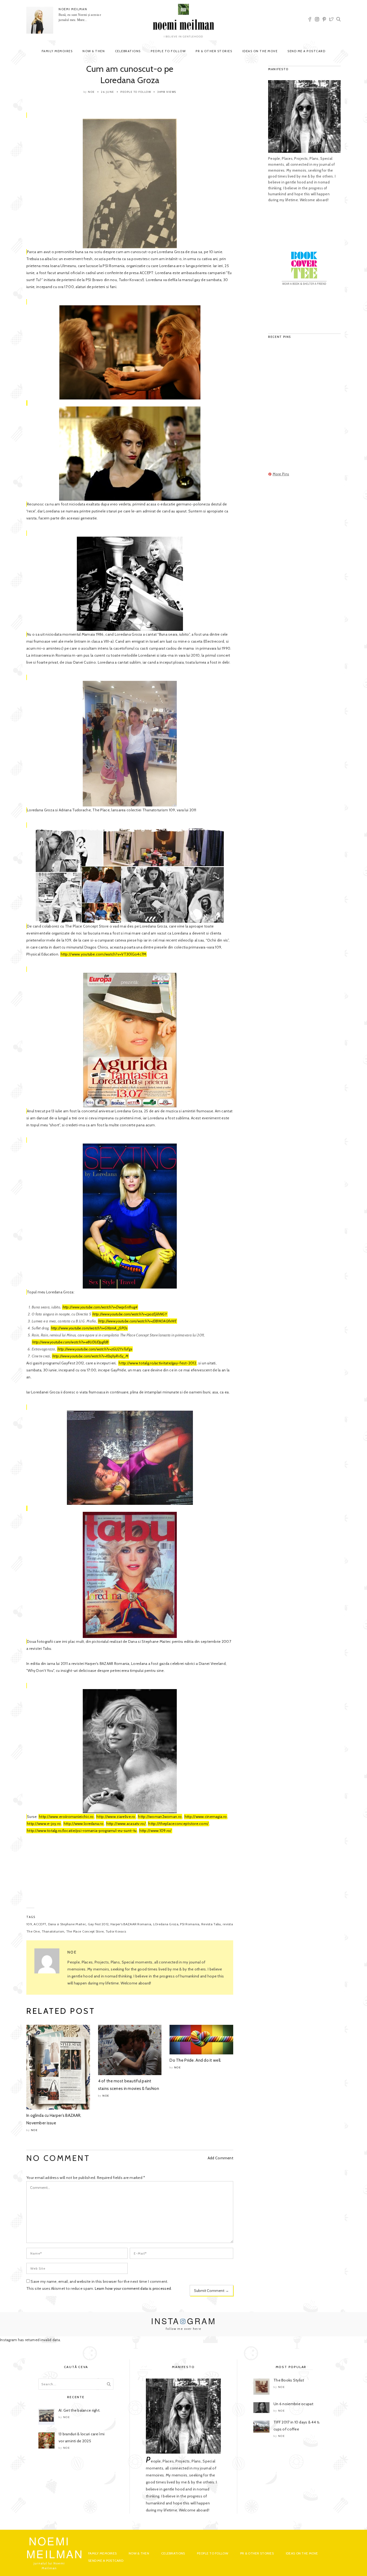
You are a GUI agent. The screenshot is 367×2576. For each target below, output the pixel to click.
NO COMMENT (58, 2158)
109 (29, 1924)
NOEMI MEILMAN (73, 9)
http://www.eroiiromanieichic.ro (66, 1817)
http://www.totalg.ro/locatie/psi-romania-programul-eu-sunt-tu (82, 1831)
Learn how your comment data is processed (133, 2288)
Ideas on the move (260, 51)
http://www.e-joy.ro (44, 1824)
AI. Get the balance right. (79, 2410)
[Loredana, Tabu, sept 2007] (130, 1575)
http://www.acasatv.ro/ (126, 1824)
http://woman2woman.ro (160, 1817)
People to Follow (168, 51)
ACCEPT (40, 1924)
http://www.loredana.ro (84, 1824)
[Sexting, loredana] (130, 1216)
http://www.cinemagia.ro (206, 1817)
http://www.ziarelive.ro (116, 1817)
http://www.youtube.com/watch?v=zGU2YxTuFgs (95, 1349)
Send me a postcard (306, 51)
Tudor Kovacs (116, 1931)
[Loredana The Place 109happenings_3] (130, 876)
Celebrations (128, 51)
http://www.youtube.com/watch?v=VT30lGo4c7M (104, 954)
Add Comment (220, 2158)
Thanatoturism (53, 1931)
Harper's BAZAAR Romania (131, 1924)
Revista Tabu (211, 1924)
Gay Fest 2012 (98, 1924)
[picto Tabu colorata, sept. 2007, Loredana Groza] (130, 1458)
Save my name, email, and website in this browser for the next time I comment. (99, 2281)
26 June (108, 92)
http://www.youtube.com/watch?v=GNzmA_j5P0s (89, 1328)
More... (82, 20)
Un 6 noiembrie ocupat (293, 2404)
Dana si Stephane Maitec (67, 1924)
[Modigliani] (130, 454)
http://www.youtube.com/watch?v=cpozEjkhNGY (130, 1314)
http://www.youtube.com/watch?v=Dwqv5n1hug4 (100, 1307)
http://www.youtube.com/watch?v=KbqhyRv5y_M (90, 1356)
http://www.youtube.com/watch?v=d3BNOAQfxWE (137, 1321)
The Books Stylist (289, 2380)
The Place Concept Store (85, 1931)
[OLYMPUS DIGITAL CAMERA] (130, 744)
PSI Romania (190, 1924)
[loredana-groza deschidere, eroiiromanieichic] (130, 183)
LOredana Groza (166, 1924)
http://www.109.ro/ (156, 1831)
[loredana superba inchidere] (130, 1751)
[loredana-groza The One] (130, 584)
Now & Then (94, 51)
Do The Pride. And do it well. (195, 2060)
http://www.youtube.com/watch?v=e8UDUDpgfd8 (71, 1342)
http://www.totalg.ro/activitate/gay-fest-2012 (157, 1363)
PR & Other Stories (214, 51)
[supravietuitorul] (130, 352)
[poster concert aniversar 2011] (130, 1040)
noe (91, 92)
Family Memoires (57, 51)
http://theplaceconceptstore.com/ (178, 1824)
